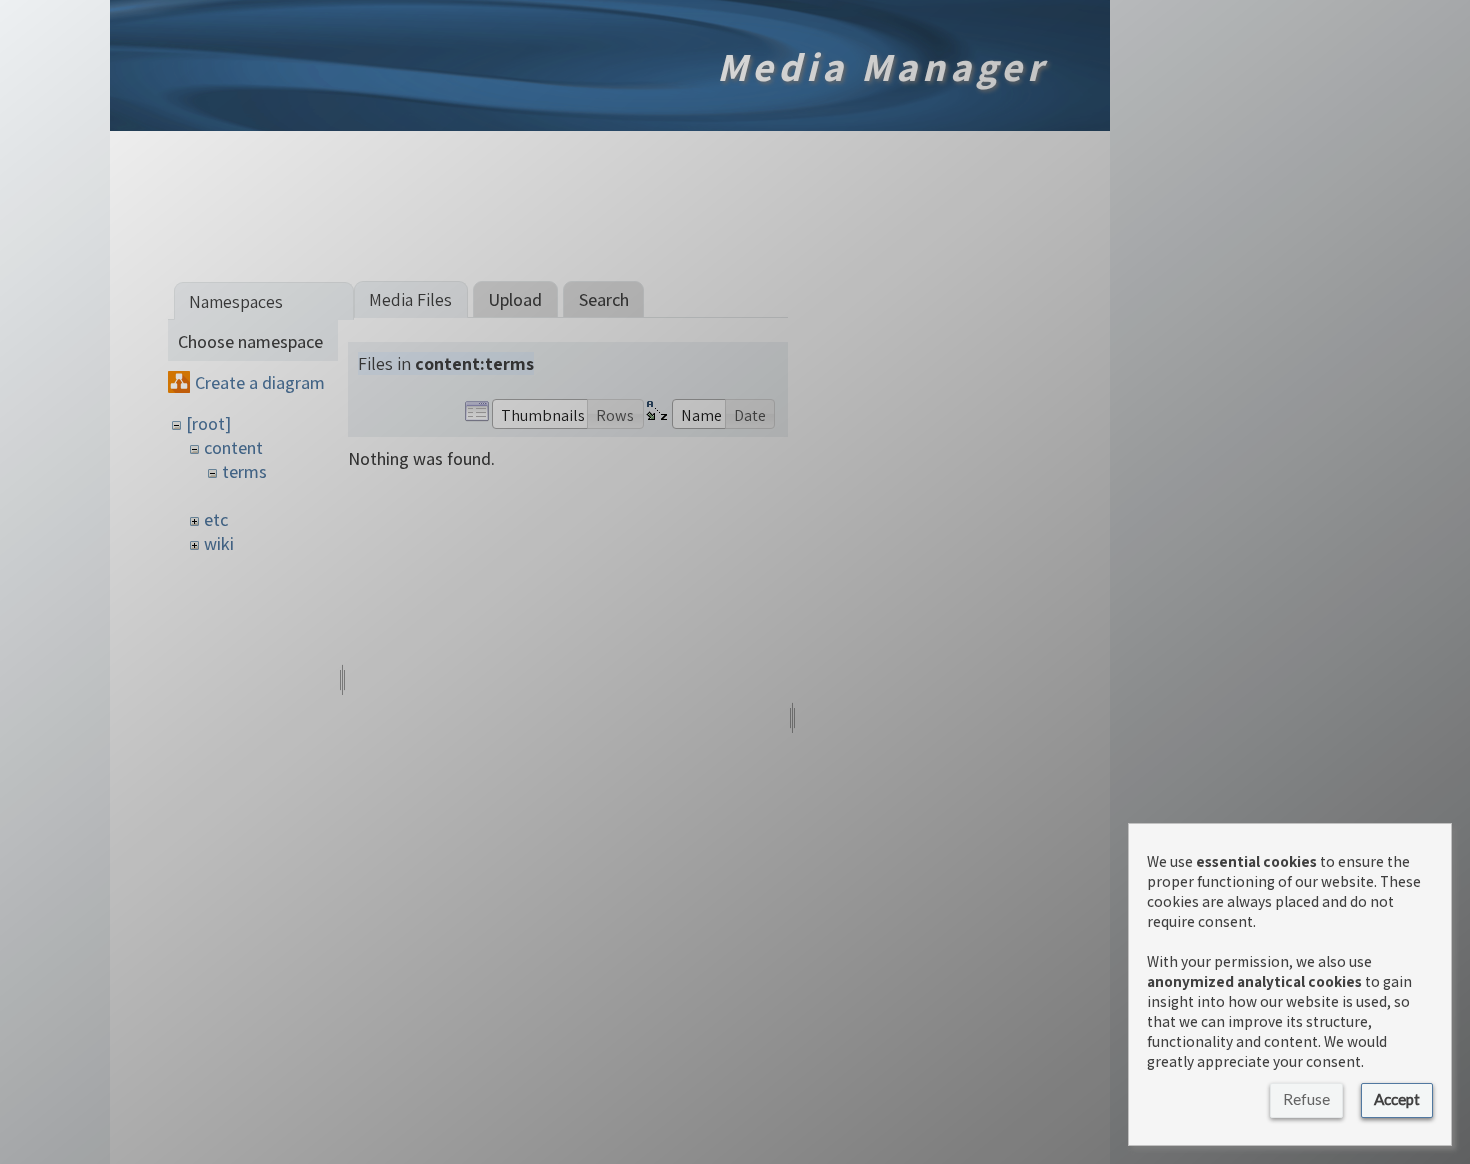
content (233, 447)
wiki (219, 543)
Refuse (1306, 1099)
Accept (1397, 1099)
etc (216, 519)
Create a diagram (260, 382)
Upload (515, 299)
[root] (208, 423)
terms (244, 471)
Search (604, 299)
